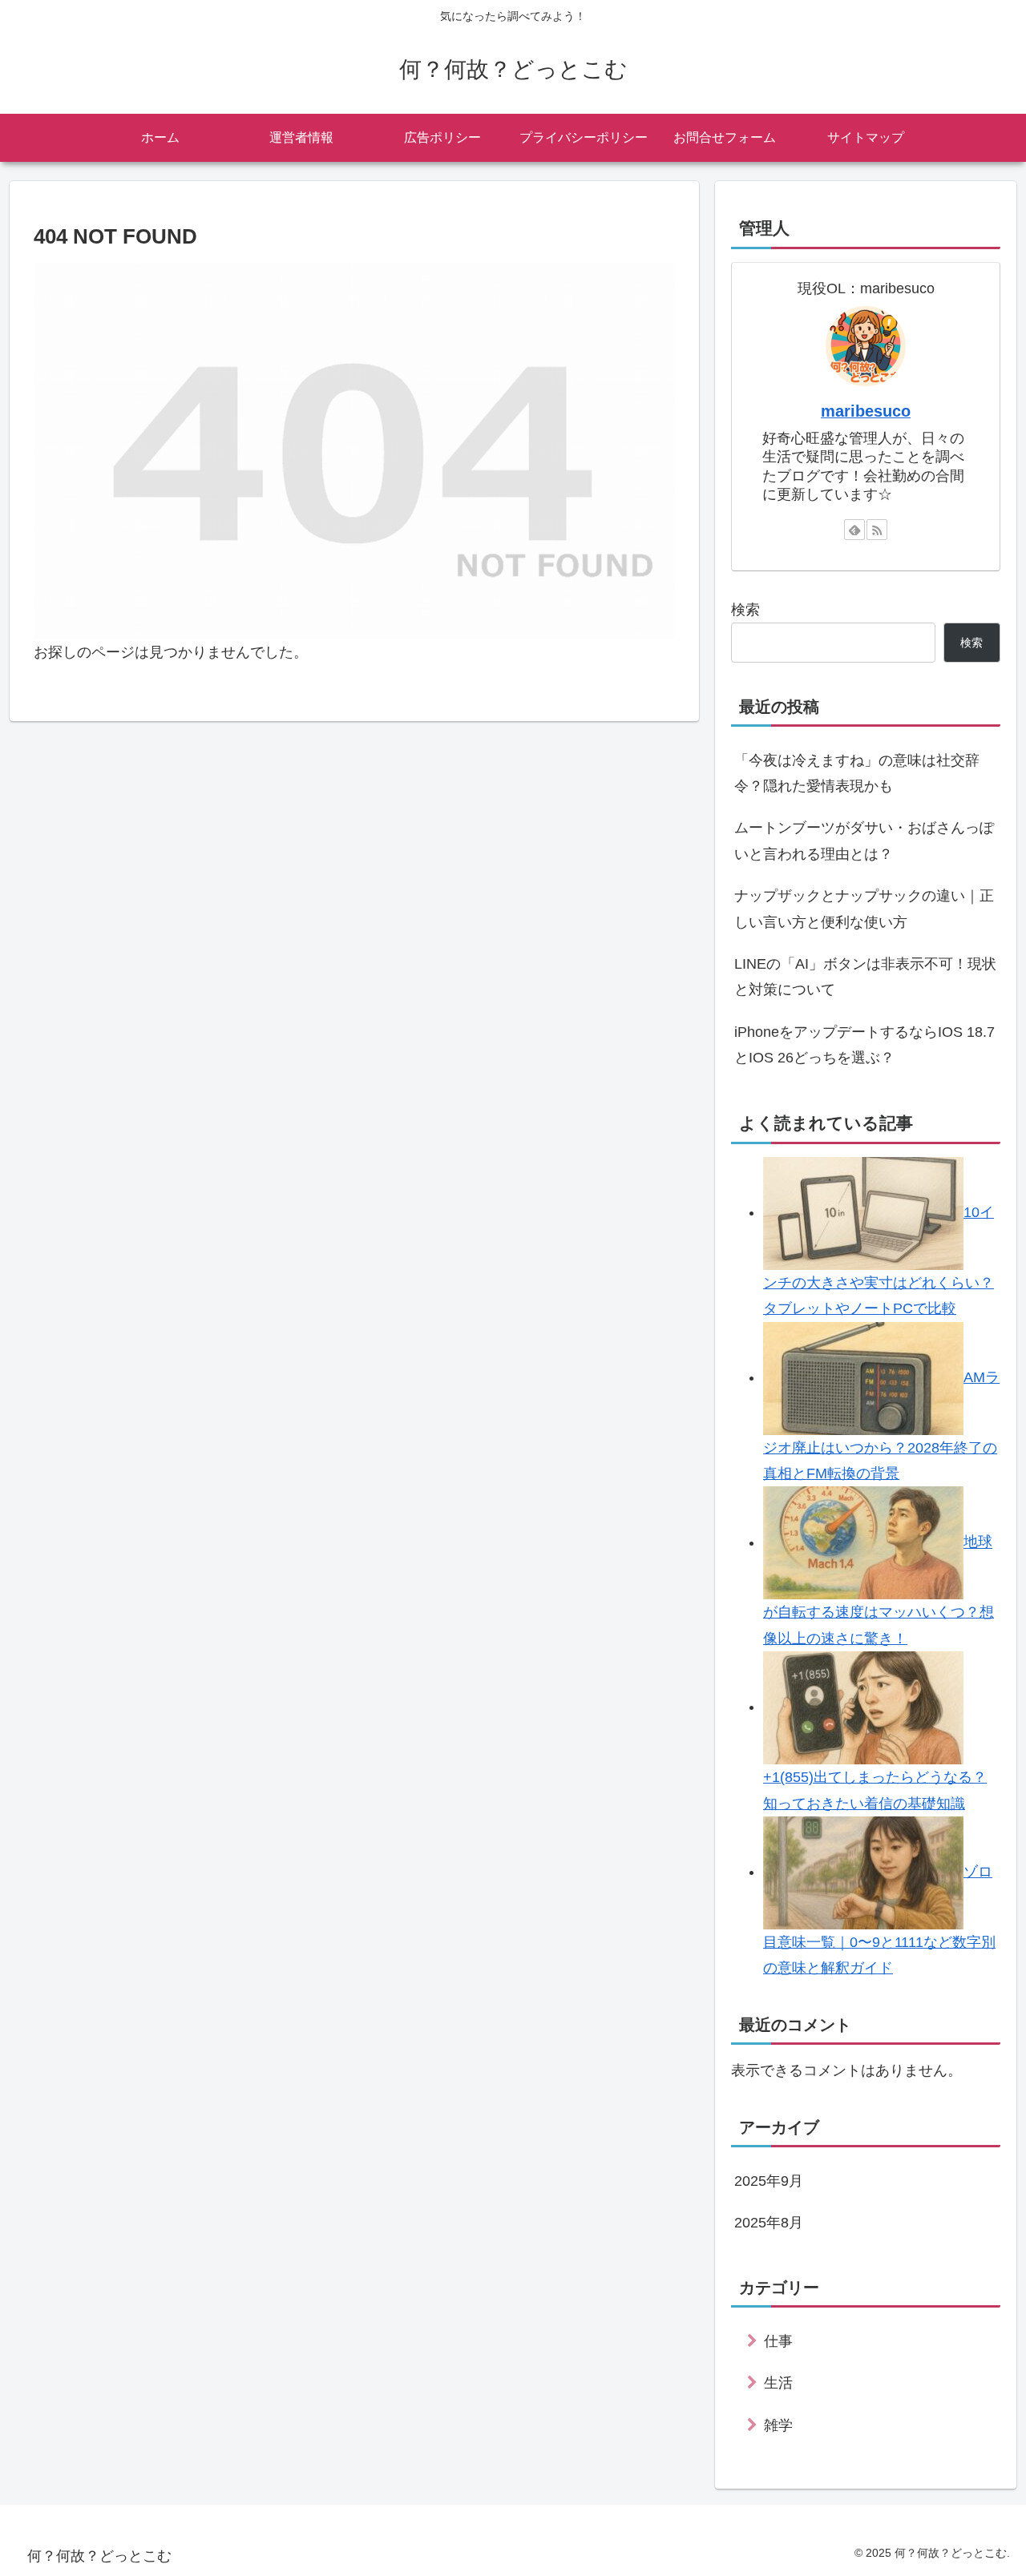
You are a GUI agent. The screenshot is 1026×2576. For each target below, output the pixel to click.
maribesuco (866, 411)
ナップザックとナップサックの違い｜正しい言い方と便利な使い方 (864, 909)
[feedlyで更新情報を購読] (854, 530)
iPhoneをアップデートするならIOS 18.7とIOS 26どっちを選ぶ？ (864, 1045)
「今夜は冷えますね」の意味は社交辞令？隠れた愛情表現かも (857, 773)
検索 (745, 610)
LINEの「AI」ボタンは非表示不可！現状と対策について (865, 977)
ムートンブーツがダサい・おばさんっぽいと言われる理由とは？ (864, 841)
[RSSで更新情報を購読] (877, 530)
